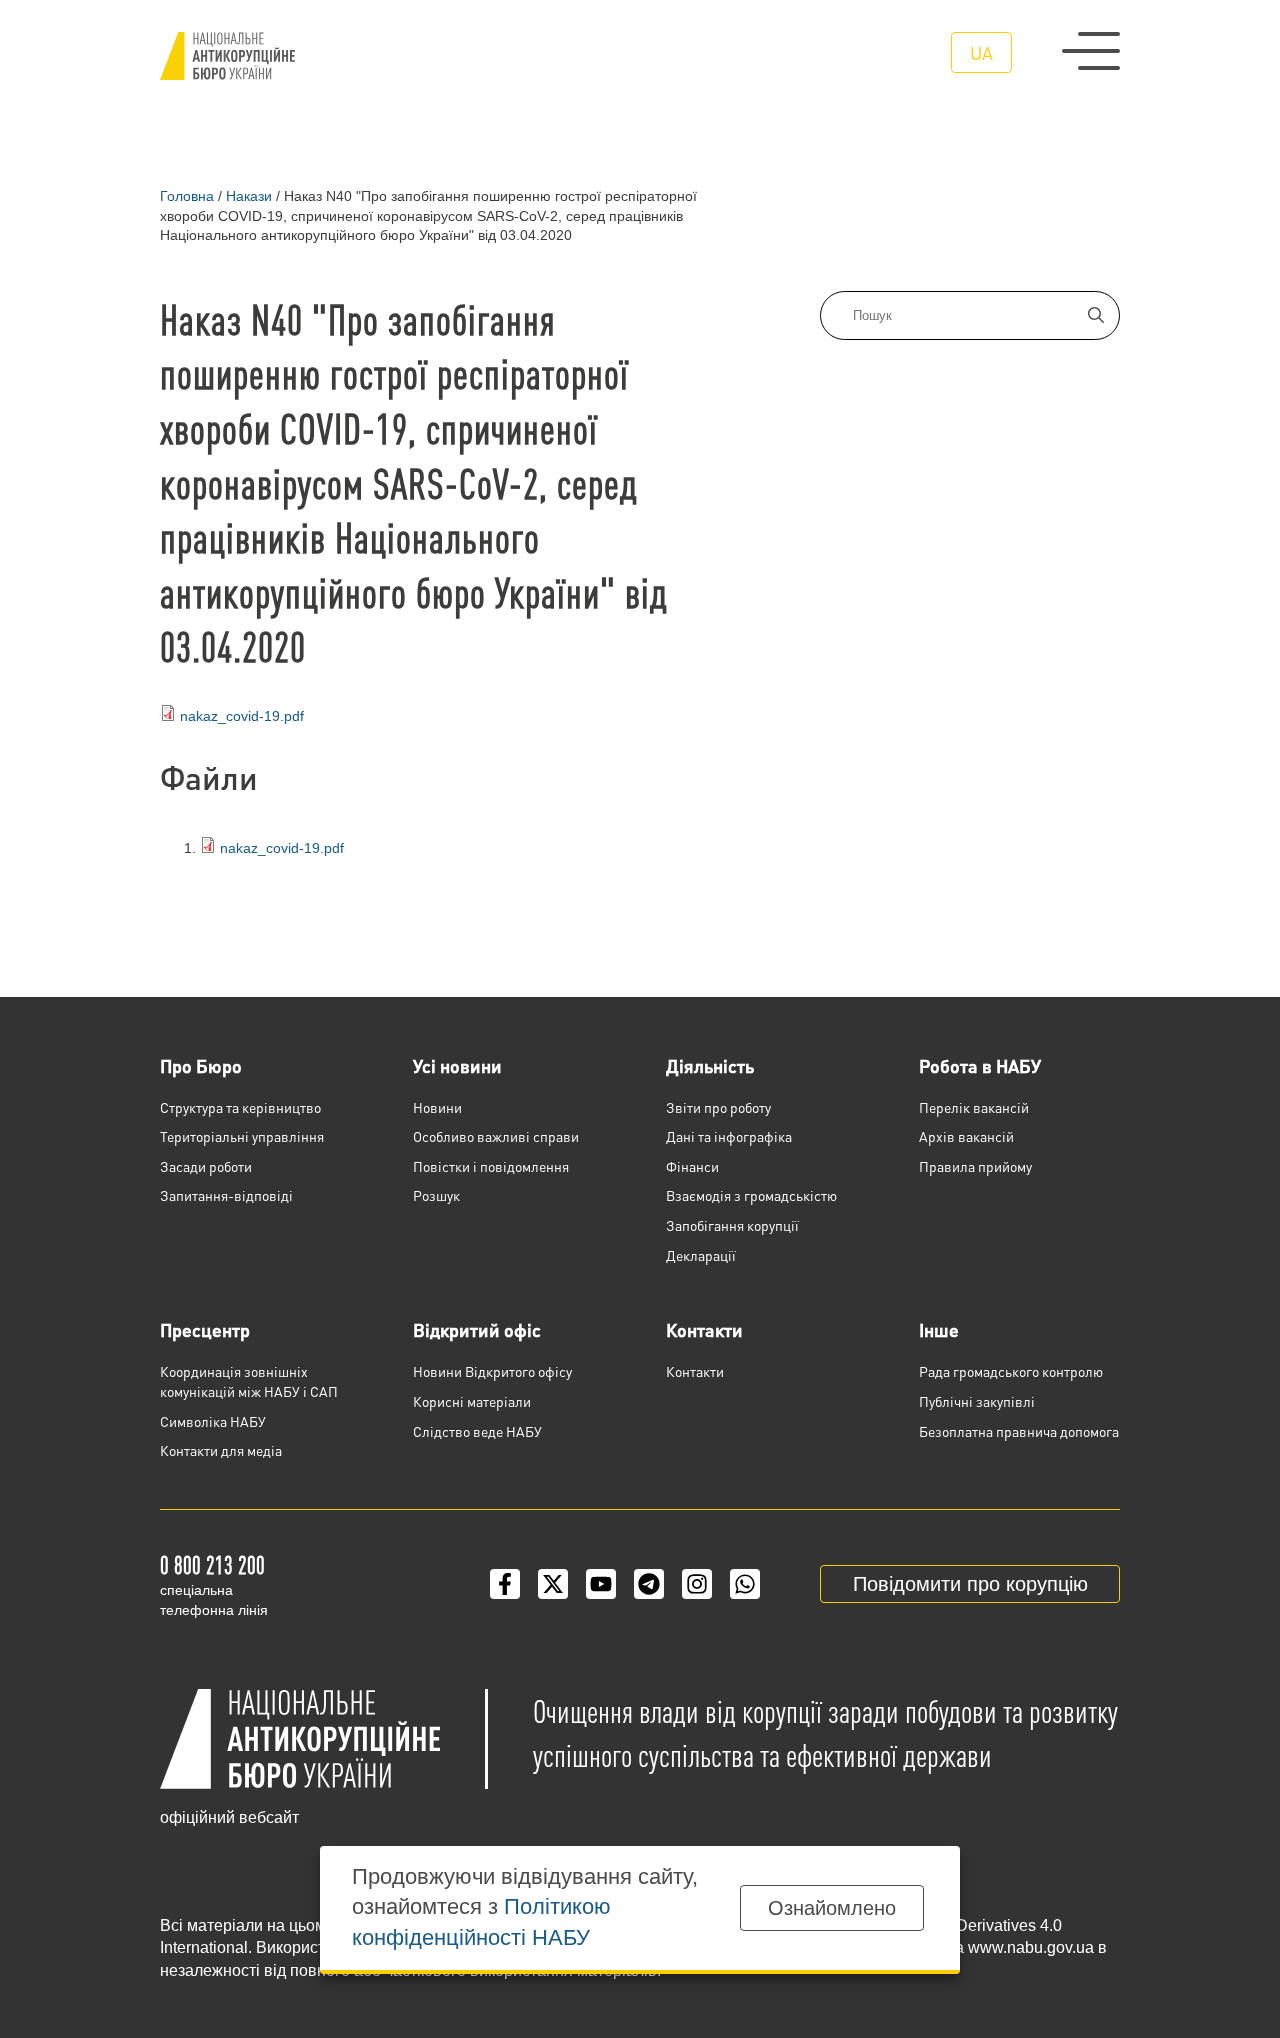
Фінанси (692, 1166)
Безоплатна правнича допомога (1019, 1431)
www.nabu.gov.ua (1031, 1947)
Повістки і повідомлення (491, 1166)
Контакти (704, 1329)
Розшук (436, 1195)
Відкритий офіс (477, 1329)
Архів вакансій (966, 1136)
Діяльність (710, 1065)
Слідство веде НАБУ (477, 1431)
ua (981, 52)
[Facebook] (505, 1584)
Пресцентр (205, 1329)
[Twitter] (553, 1584)
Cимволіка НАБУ (213, 1421)
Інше (939, 1329)
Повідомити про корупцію (970, 1584)
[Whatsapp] (745, 1584)
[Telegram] (649, 1584)
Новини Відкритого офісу (492, 1371)
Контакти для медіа (221, 1450)
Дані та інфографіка (729, 1136)
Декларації (701, 1255)
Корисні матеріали (472, 1401)
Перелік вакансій (974, 1107)
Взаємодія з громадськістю (751, 1195)
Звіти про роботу (718, 1107)
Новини (437, 1107)
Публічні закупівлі (977, 1401)
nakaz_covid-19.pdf (242, 716)
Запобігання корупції (732, 1225)
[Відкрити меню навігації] (1091, 51)
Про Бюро (201, 1065)
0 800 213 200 (212, 1564)
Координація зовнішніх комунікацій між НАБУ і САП (249, 1381)
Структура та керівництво (240, 1107)
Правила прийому (975, 1166)
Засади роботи (206, 1166)
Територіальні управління (242, 1136)
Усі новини (457, 1065)
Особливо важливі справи (496, 1136)
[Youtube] (601, 1584)
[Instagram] (697, 1584)
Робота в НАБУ (980, 1065)
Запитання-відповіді (226, 1195)
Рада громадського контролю (1011, 1371)
